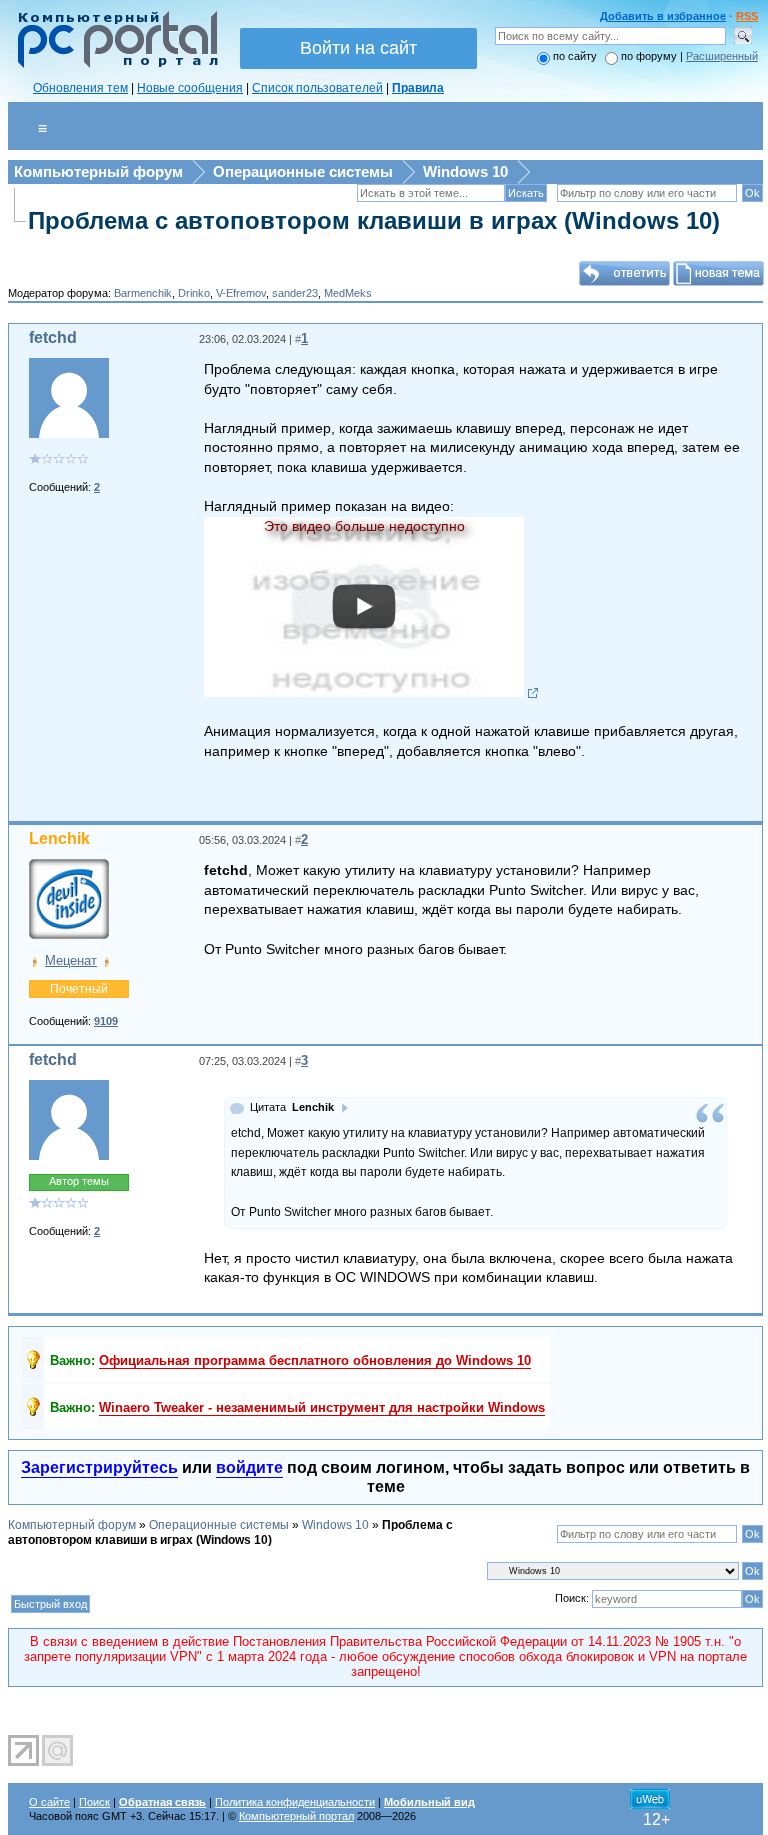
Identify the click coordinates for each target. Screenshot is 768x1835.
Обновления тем (80, 88)
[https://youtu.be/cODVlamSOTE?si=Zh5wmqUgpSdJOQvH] (371, 693)
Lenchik (59, 838)
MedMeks (348, 293)
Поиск (94, 1802)
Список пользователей (317, 88)
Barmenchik (143, 293)
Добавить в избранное (663, 16)
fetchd (53, 337)
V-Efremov (241, 293)
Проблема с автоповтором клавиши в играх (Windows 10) (374, 220)
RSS (747, 16)
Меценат (71, 960)
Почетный (79, 989)
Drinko (194, 293)
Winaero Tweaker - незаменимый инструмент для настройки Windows (322, 1407)
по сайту (575, 56)
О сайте (49, 1802)
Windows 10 (465, 171)
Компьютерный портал (296, 1816)
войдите (249, 1467)
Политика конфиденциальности (295, 1802)
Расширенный (722, 56)
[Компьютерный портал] (113, 65)
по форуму (650, 56)
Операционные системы (303, 171)
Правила (418, 88)
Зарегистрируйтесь (99, 1467)
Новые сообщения (190, 88)
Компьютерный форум (98, 171)
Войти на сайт (358, 48)
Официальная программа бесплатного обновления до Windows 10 (315, 1360)
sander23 (295, 293)
